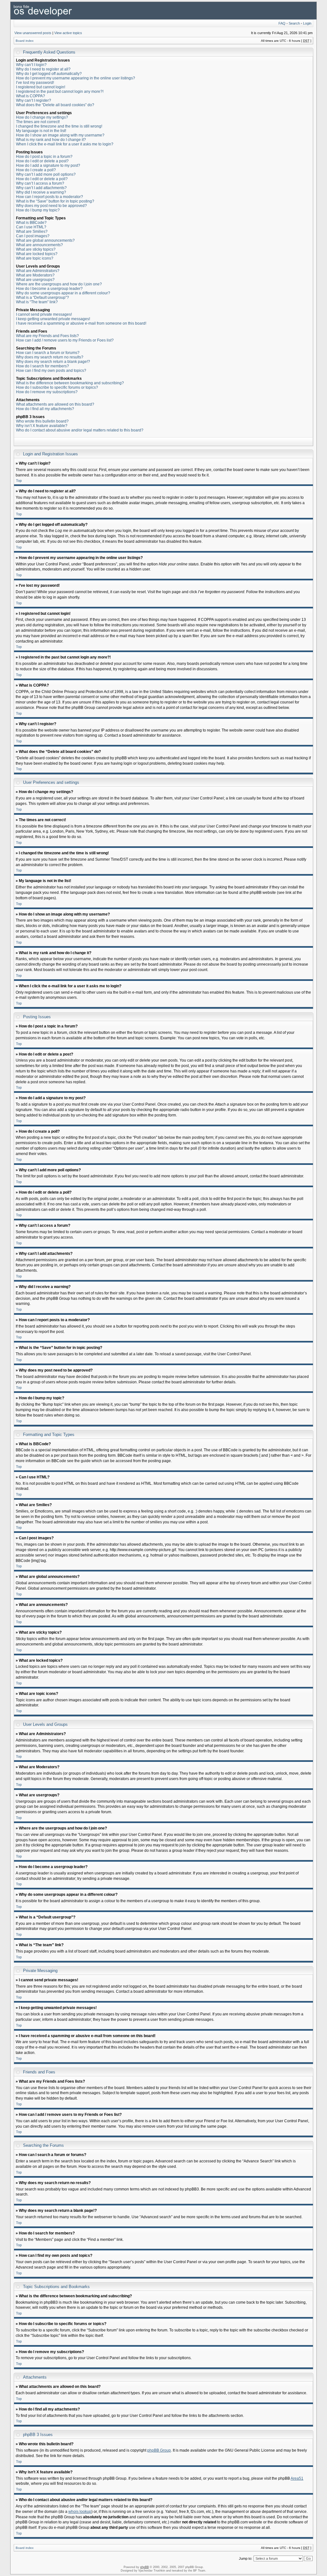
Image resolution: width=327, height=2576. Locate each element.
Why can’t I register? (34, 100)
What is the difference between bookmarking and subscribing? (70, 383)
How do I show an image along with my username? (60, 135)
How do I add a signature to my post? (48, 166)
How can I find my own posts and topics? (51, 371)
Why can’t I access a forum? (40, 183)
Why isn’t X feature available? (42, 426)
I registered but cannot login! (41, 87)
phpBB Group (159, 2450)
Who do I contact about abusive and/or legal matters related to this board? (80, 430)
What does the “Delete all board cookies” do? (55, 105)
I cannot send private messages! (44, 314)
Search (294, 23)
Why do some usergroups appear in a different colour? (63, 293)
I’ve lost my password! (35, 83)
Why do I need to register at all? (43, 69)
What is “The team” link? (37, 302)
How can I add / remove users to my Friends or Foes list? (65, 340)
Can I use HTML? (31, 227)
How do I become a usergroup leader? (49, 289)
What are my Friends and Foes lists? (47, 336)
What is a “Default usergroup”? (42, 298)
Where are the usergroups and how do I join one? (59, 284)
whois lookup (80, 2512)
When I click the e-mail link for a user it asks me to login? (65, 144)
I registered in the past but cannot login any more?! (60, 92)
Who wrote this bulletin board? (42, 421)
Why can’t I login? (31, 65)
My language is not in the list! (41, 131)
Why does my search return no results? (50, 357)
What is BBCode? (31, 223)
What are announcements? (39, 245)
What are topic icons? (35, 258)
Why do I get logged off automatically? (49, 74)
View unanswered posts (33, 33)
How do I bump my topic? (38, 210)
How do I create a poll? (36, 170)
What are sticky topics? (36, 249)
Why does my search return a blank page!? (53, 362)
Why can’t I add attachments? (41, 188)
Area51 (297, 2478)
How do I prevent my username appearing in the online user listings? (76, 78)
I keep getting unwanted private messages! (53, 319)
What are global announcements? (45, 240)
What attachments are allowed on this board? (55, 404)
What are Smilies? (32, 232)
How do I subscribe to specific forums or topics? (57, 387)
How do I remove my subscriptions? (47, 392)
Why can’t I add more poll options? (46, 174)
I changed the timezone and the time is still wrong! (59, 126)
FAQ (282, 23)
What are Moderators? (35, 275)
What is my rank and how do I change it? (51, 140)
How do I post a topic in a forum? (44, 157)
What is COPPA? (30, 96)
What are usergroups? (35, 280)
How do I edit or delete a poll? (42, 179)
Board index (25, 41)
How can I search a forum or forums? (48, 353)
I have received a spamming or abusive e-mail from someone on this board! (81, 323)
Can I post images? (33, 236)
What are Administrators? (38, 271)
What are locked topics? (37, 254)
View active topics (68, 33)
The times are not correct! (38, 122)
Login (307, 23)
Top (19, 481)
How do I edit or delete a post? (42, 161)
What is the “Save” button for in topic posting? (55, 201)
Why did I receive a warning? (41, 192)
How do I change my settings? (42, 117)
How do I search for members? (42, 366)
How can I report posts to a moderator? (49, 197)
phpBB (144, 2567)
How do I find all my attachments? (45, 409)
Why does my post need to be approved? (51, 206)
